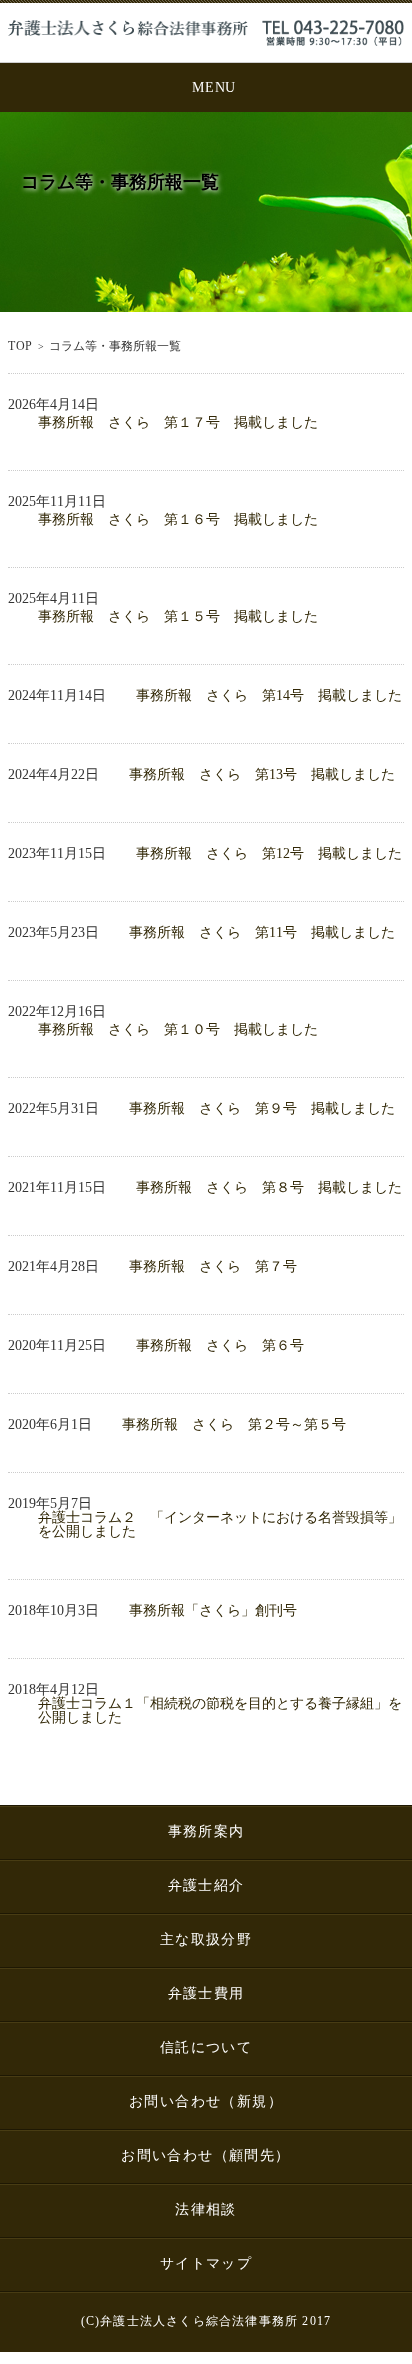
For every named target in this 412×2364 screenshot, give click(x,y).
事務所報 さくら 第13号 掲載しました (262, 775)
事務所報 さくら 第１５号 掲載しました (178, 617)
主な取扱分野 (206, 1939)
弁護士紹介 (206, 1885)
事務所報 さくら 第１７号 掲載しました (178, 423)
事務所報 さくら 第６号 (220, 1346)
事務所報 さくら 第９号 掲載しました (262, 1109)
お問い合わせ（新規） (206, 2101)
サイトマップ (206, 2263)
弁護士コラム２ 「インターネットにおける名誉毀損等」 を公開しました (221, 1525)
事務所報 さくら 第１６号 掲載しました (178, 520)
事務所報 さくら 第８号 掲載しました (269, 1188)
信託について (206, 2047)
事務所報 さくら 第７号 (213, 1267)
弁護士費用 (206, 1993)
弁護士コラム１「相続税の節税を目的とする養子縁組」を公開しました (220, 1711)
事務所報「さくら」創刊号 (213, 1611)
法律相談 (206, 2209)
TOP (20, 346)
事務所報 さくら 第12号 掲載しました (269, 854)
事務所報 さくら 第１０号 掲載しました (178, 1030)
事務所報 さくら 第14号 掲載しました (269, 696)
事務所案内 (206, 1831)
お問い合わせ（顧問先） (205, 2155)
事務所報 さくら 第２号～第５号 (234, 1425)
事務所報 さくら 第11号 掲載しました (262, 933)
